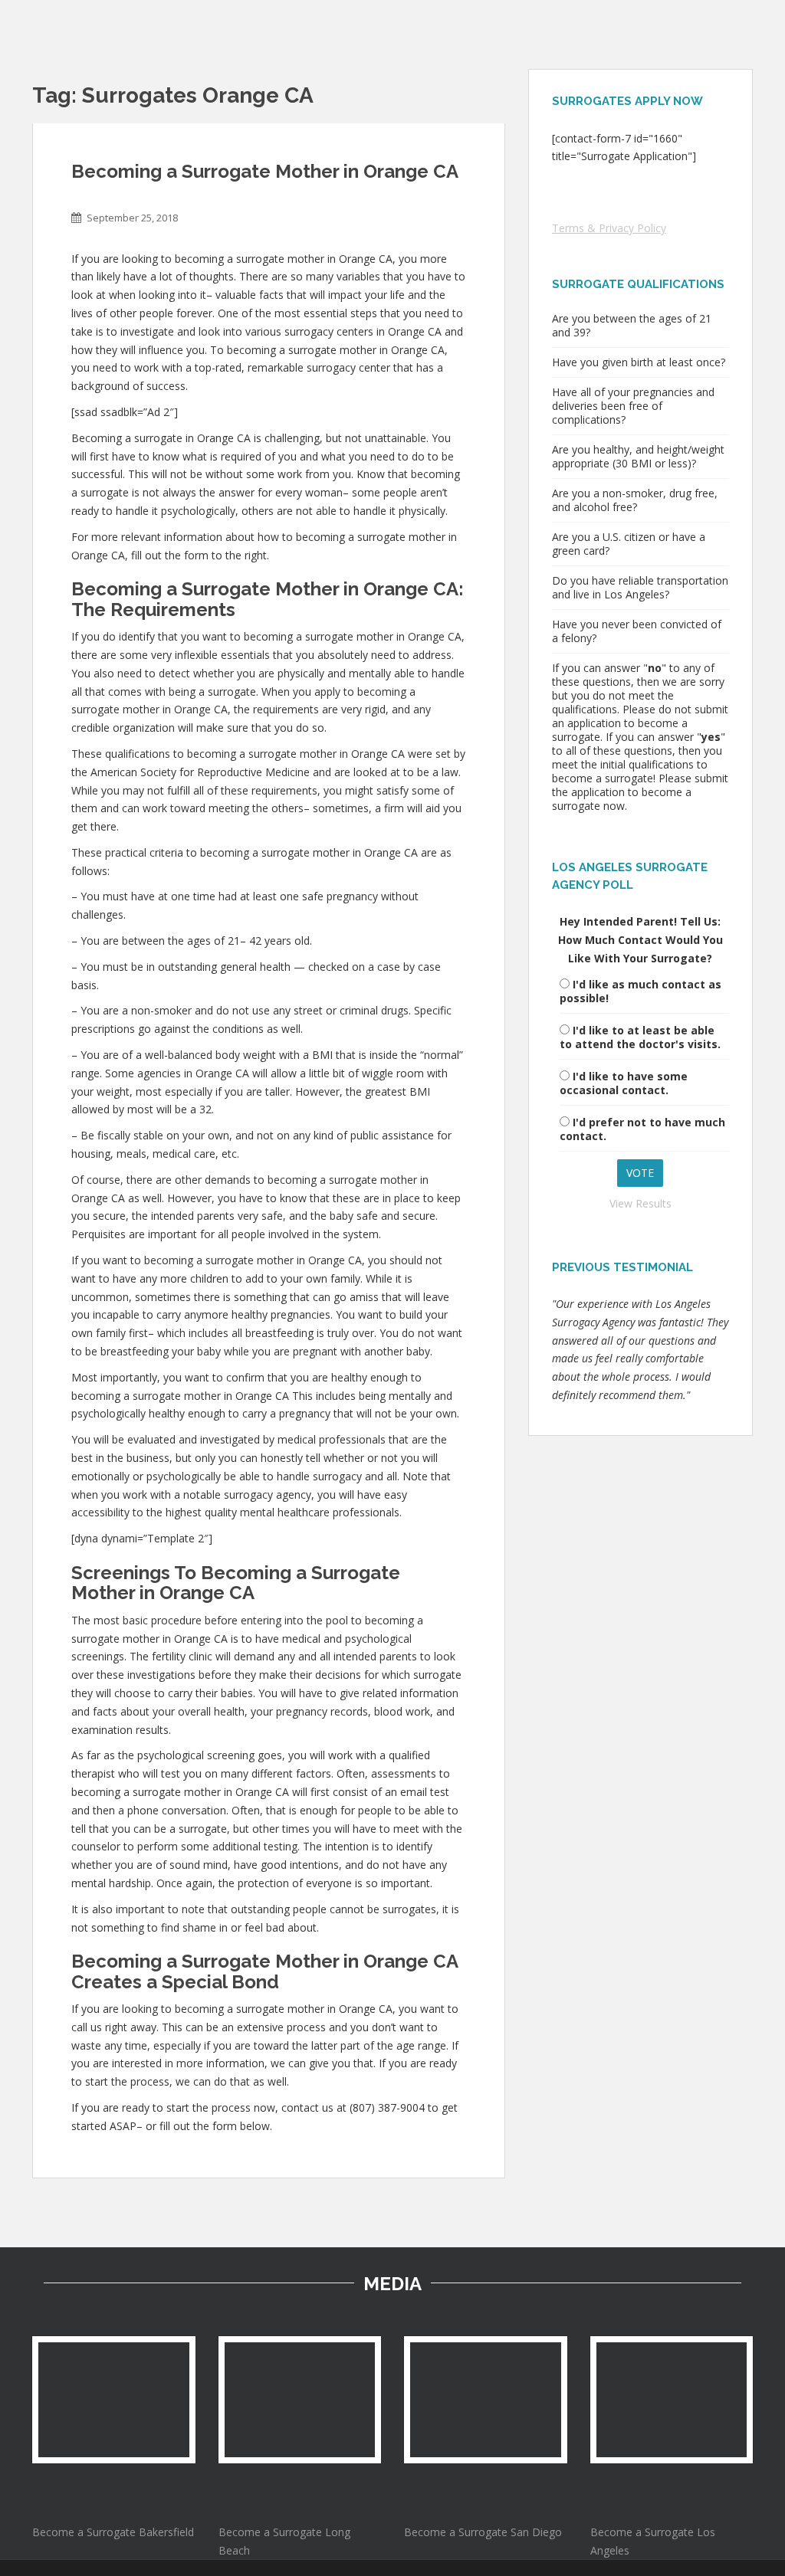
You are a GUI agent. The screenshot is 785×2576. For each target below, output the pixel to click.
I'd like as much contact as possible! (640, 991)
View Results (640, 1203)
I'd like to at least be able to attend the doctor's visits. (640, 1037)
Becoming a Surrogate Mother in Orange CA (265, 171)
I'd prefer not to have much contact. (642, 1129)
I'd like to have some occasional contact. (624, 1083)
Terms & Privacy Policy (609, 228)
